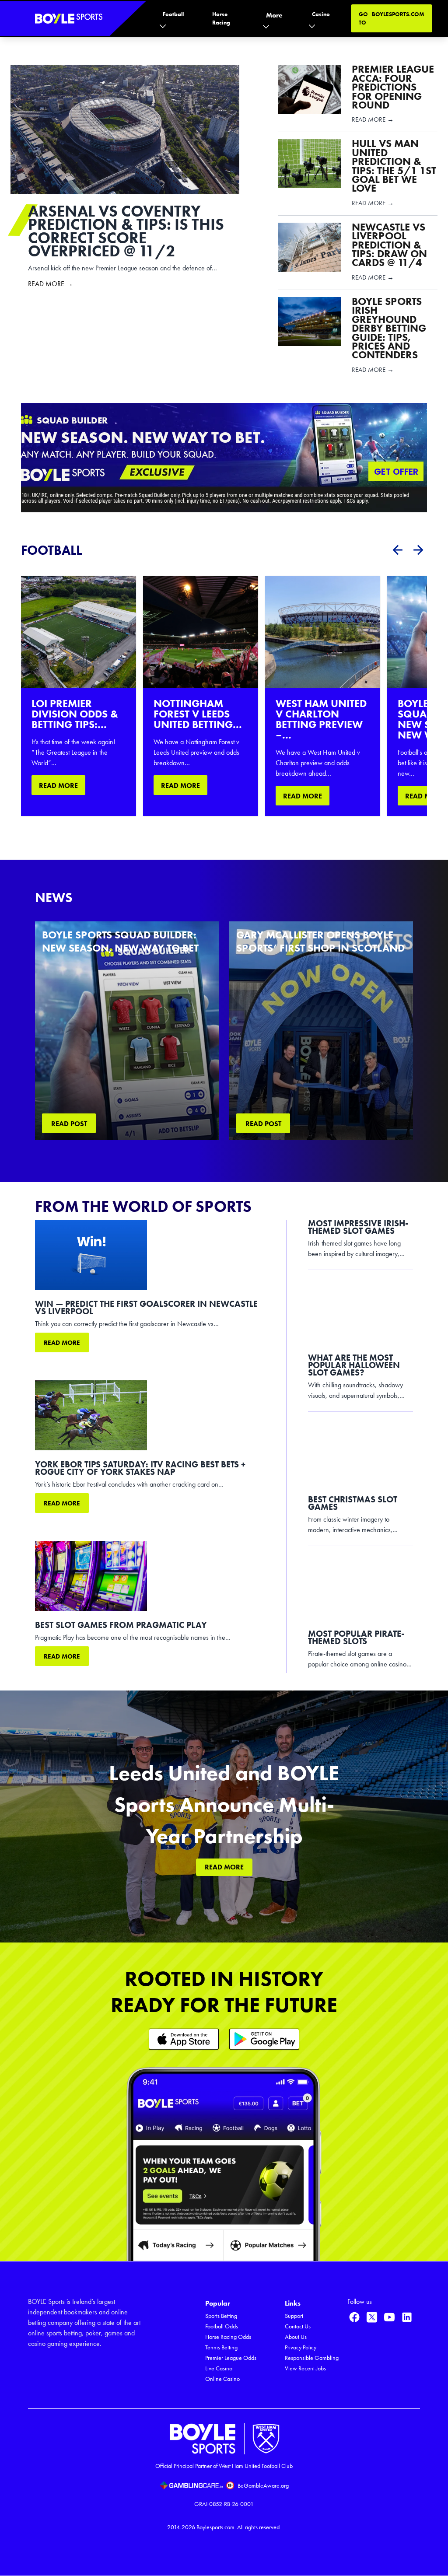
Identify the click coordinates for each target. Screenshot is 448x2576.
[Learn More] (184, 2039)
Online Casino (222, 2379)
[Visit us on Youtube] (389, 2317)
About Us (296, 2337)
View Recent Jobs (305, 2368)
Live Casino (219, 2368)
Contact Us (298, 2326)
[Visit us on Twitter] (372, 2317)
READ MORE (58, 786)
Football (173, 14)
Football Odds (222, 2326)
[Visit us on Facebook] (354, 2317)
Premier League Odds (231, 2358)
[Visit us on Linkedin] (407, 2317)
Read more (62, 1343)
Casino (321, 14)
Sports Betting (221, 2316)
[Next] (418, 550)
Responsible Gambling (312, 2358)
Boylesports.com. (216, 2527)
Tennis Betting (221, 2347)
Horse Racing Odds (228, 2337)
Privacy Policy (301, 2347)
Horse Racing (221, 18)
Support (294, 2316)
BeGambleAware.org (263, 2486)
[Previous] (397, 550)
